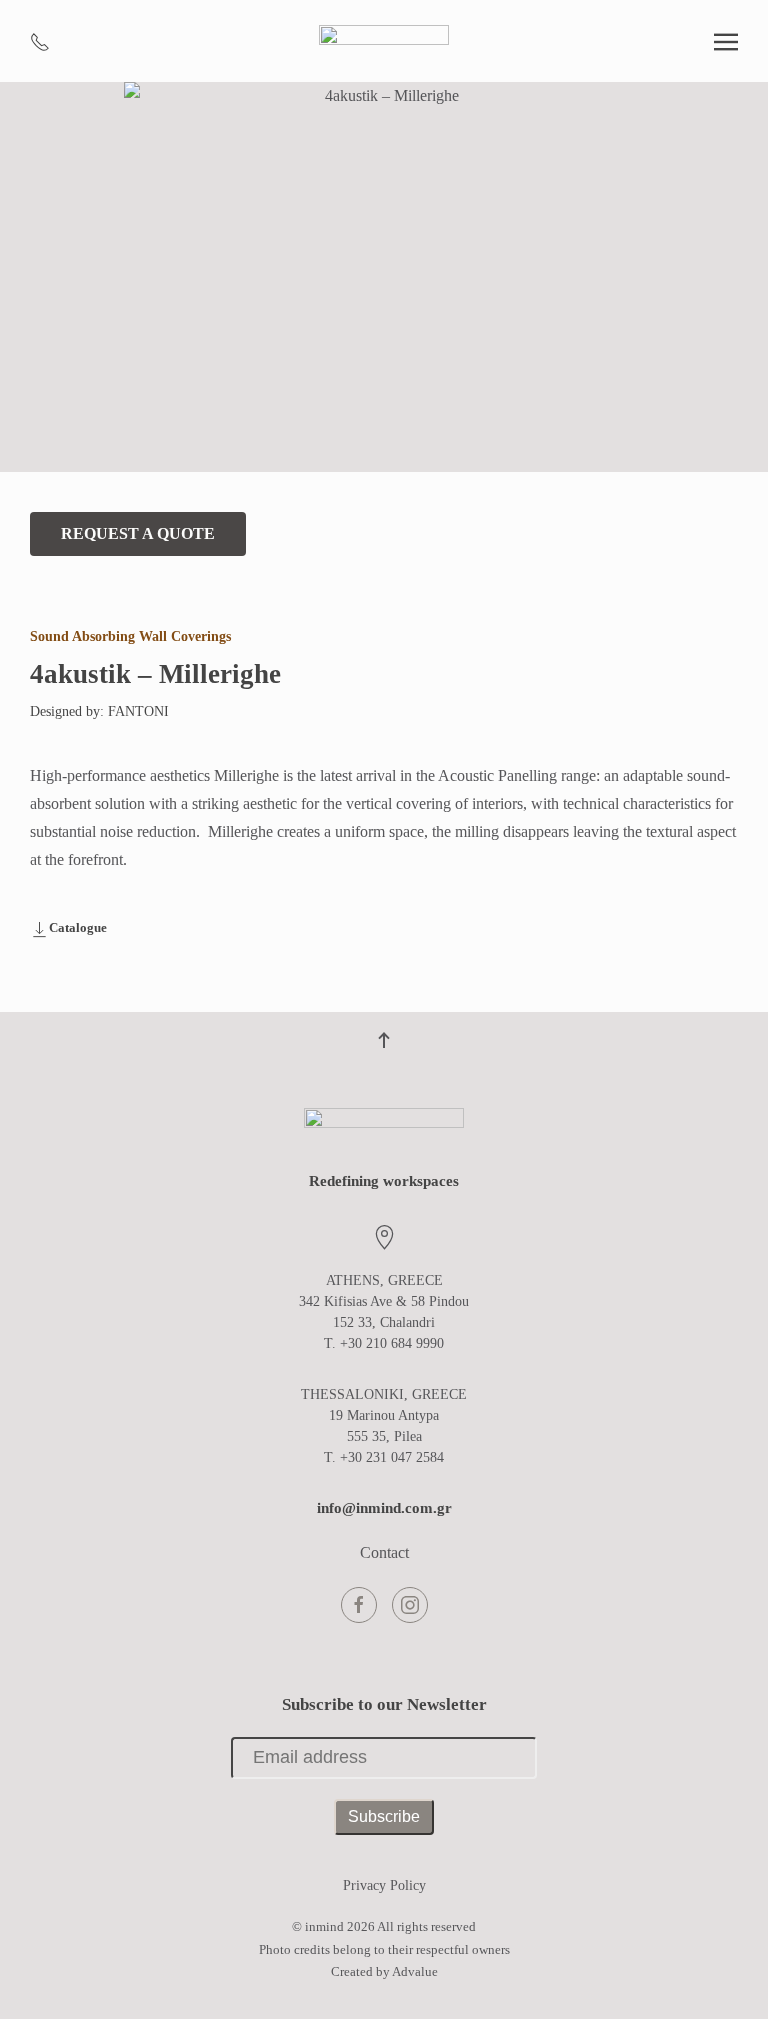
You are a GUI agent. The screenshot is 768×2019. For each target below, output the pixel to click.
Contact (384, 1552)
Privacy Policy (384, 1885)
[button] (726, 42)
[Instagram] (410, 1605)
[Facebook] (359, 1605)
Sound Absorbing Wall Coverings (130, 636)
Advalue (415, 1971)
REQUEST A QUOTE (138, 533)
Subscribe (384, 1816)
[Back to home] (384, 42)
